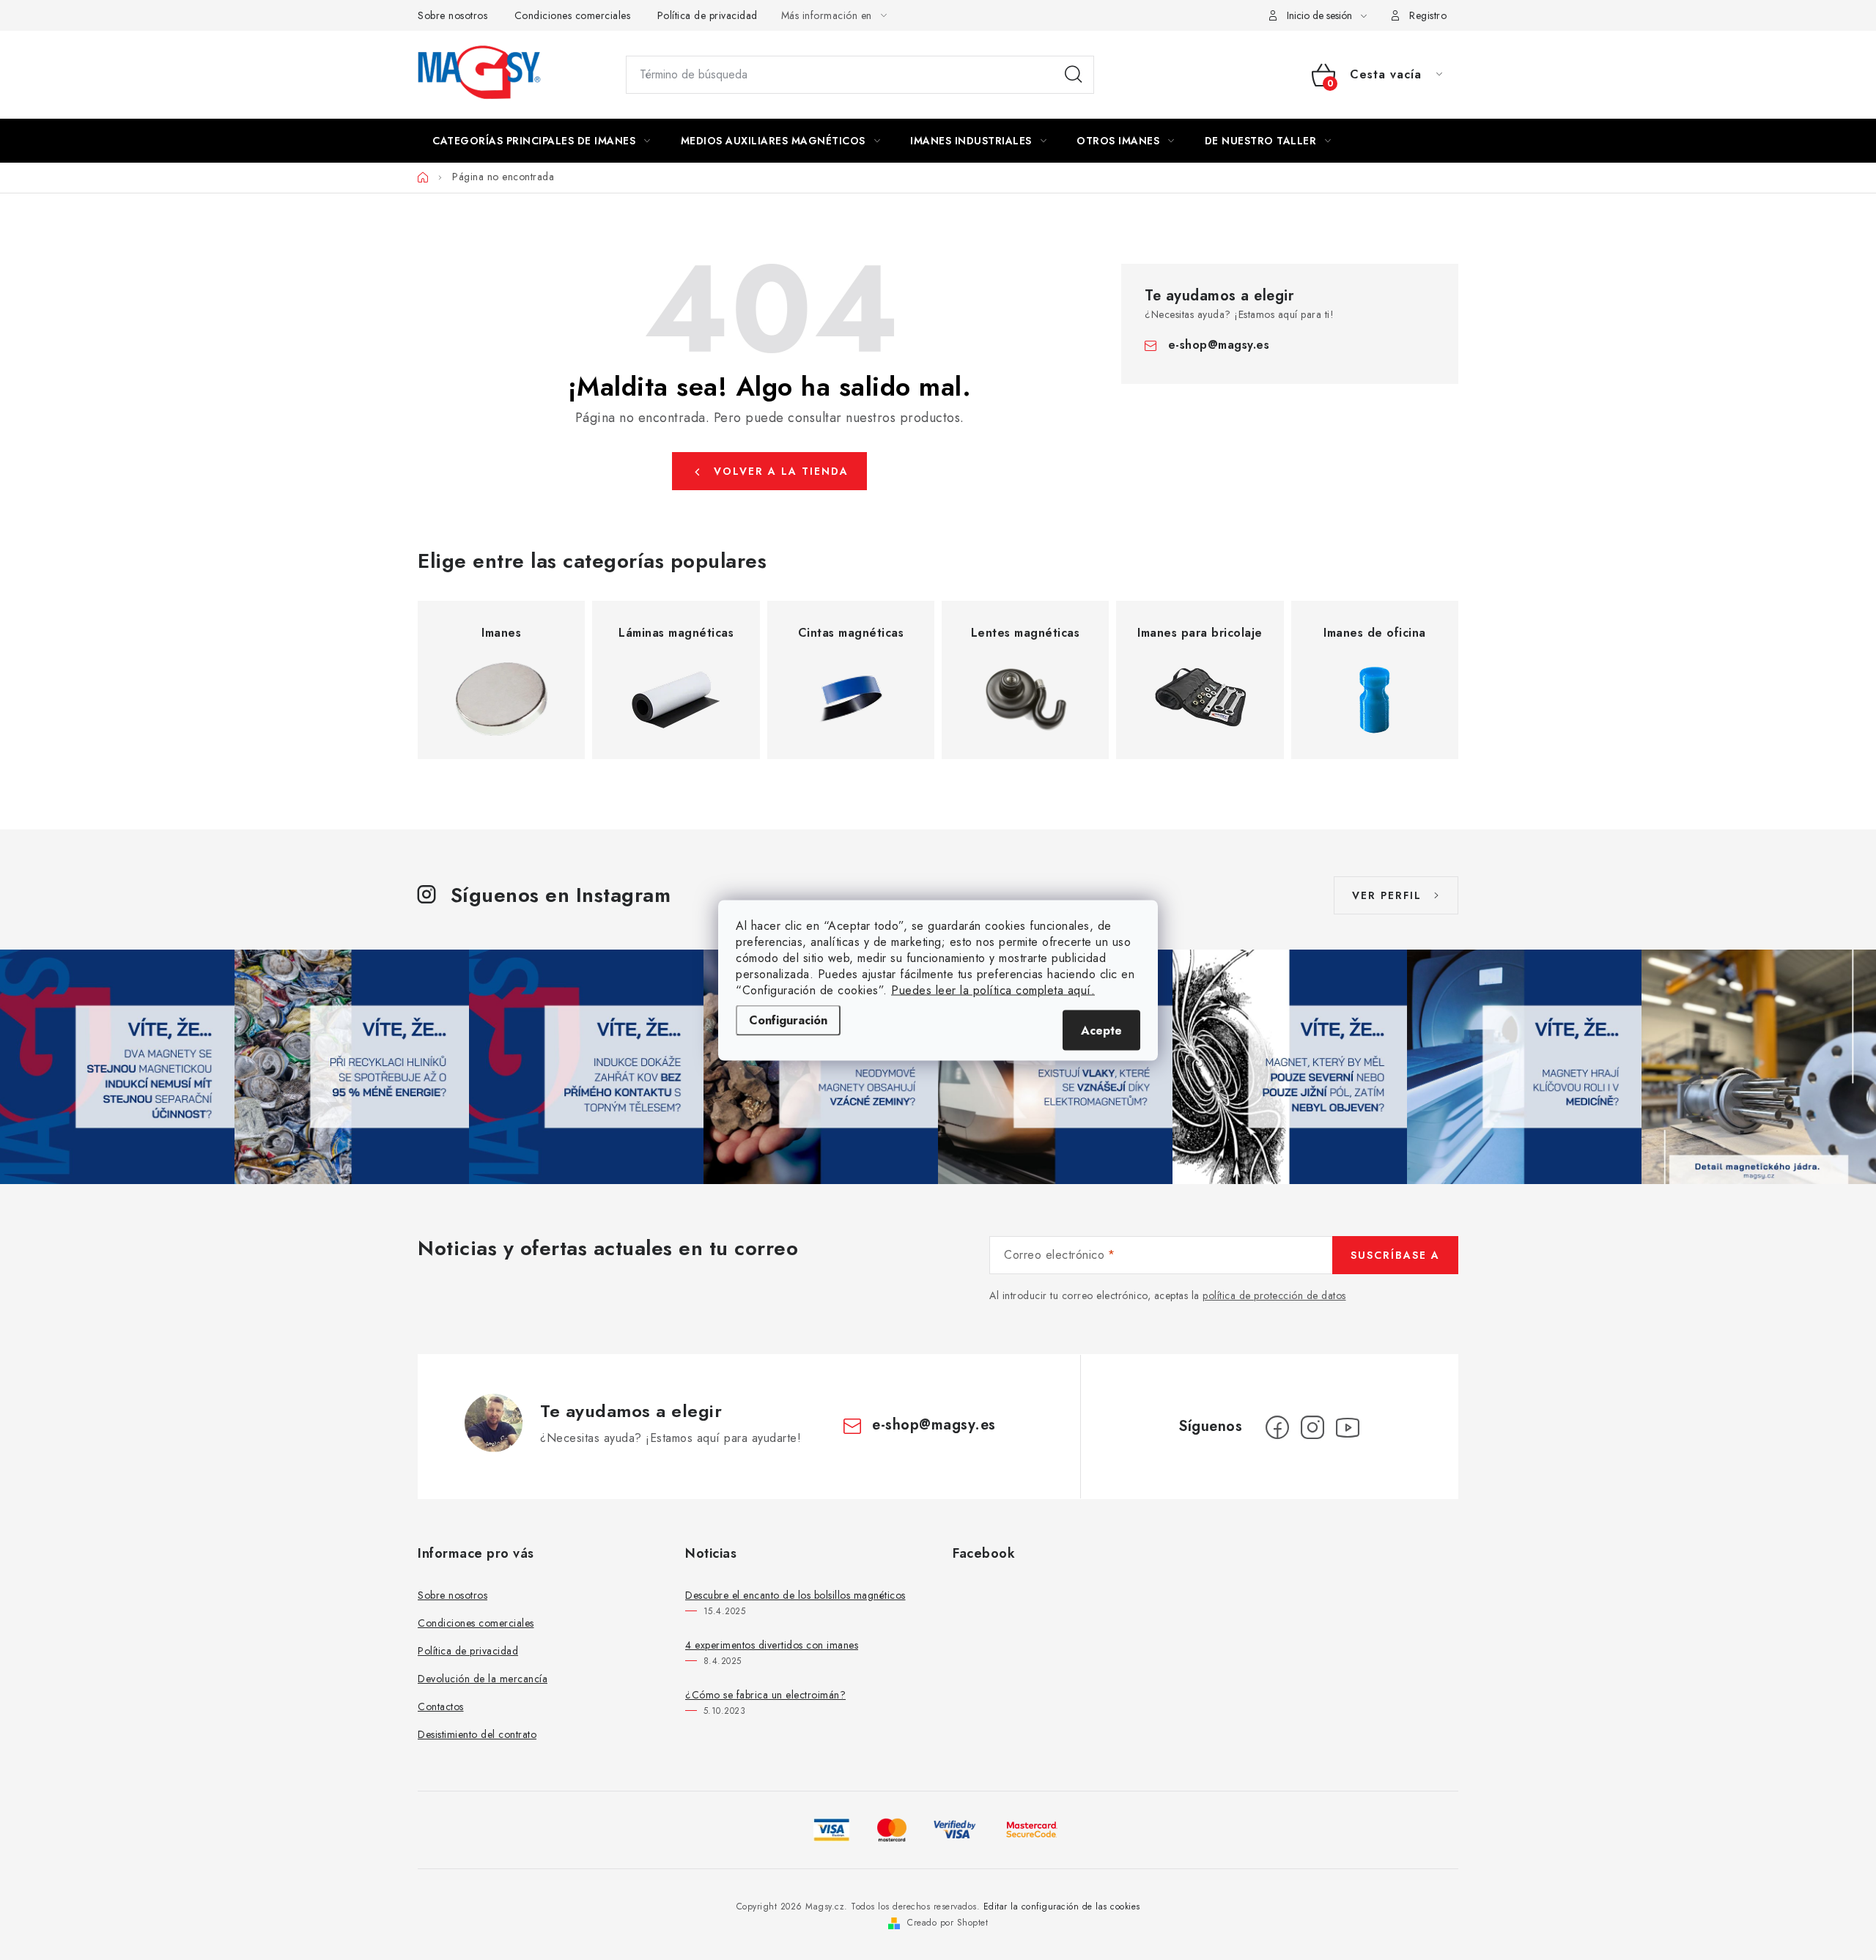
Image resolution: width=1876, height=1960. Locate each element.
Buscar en (1074, 75)
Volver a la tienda (781, 471)
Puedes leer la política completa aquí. (993, 990)
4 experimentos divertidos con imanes (772, 1645)
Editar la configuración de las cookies (1062, 1907)
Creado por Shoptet (948, 1923)
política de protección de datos (1274, 1295)
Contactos (441, 1706)
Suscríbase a (1395, 1255)
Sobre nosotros (453, 15)
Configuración (788, 1020)
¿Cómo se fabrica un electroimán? (765, 1695)
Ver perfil (1387, 895)
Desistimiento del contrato (477, 1734)
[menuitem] (542, 141)
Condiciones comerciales (573, 15)
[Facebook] (1277, 1427)
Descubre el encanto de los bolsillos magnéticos (795, 1595)
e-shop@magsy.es (1219, 345)
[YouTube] (1348, 1427)
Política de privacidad (708, 15)
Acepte (1101, 1030)
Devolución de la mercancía (483, 1679)
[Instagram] (1312, 1427)
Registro (1428, 15)
